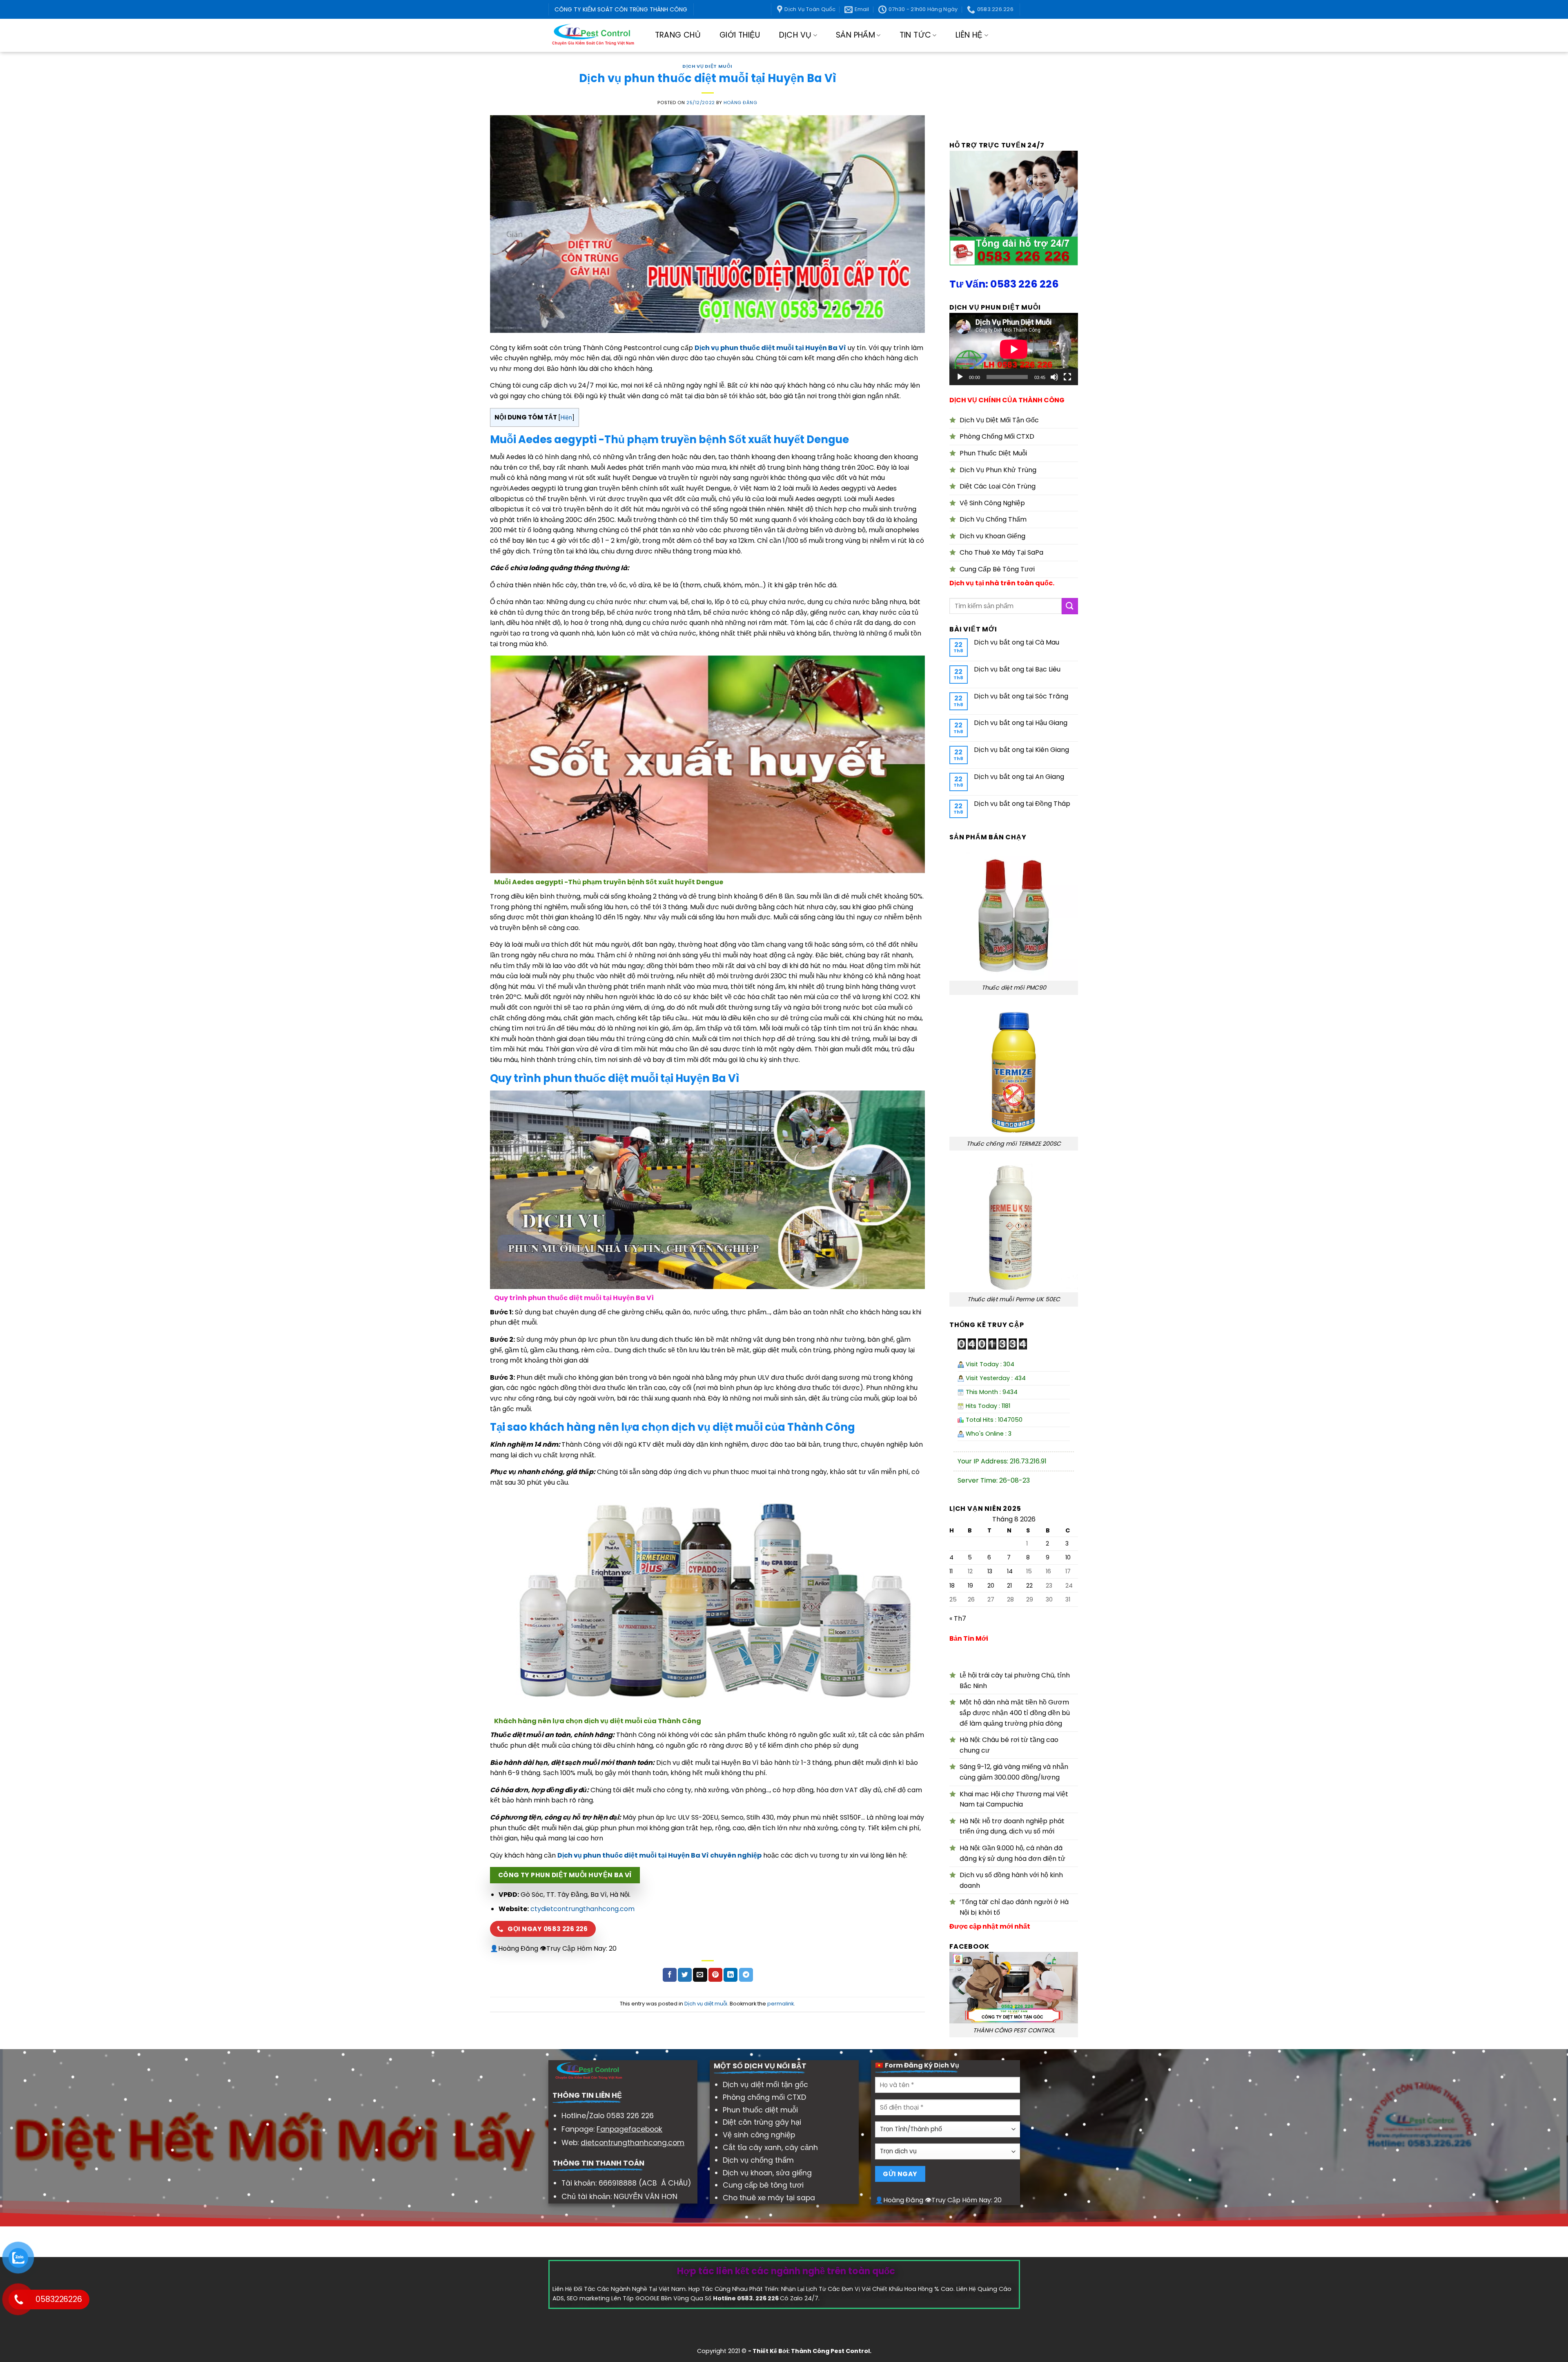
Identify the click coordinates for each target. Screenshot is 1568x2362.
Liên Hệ (969, 35)
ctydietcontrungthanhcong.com (582, 1909)
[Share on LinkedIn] (731, 1975)
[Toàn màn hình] (1067, 377)
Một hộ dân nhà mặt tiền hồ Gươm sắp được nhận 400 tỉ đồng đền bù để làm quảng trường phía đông (1015, 1713)
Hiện (566, 418)
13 (990, 1571)
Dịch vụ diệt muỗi (707, 66)
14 (1010, 1571)
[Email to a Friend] (700, 1975)
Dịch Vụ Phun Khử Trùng (998, 470)
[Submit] (1070, 606)
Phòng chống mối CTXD (764, 2097)
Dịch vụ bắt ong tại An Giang (1019, 777)
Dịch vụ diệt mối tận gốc (765, 2085)
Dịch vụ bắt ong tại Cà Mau (1017, 642)
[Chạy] (960, 377)
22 (1029, 1586)
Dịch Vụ (795, 35)
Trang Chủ (678, 35)
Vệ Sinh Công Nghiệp (992, 503)
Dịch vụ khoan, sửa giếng (767, 2173)
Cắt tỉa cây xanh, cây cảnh (770, 2148)
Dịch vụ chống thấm (758, 2160)
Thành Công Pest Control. (831, 2351)
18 (952, 1586)
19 (970, 1586)
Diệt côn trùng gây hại (762, 2122)
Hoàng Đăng (741, 103)
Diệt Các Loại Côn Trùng (998, 486)
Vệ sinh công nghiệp (759, 2135)
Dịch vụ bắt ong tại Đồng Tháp (1022, 804)
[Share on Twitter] (685, 1975)
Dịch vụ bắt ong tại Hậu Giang (1021, 723)
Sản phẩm (855, 35)
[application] (1014, 349)
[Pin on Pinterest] (715, 1975)
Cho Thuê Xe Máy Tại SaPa (1001, 552)
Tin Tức (915, 35)
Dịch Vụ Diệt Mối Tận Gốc (999, 420)
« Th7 (958, 1618)
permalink (781, 2004)
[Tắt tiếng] (1054, 377)
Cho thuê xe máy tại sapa (769, 2198)
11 (951, 1571)
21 (1009, 1586)
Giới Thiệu (740, 35)
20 (991, 1586)
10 (1068, 1557)
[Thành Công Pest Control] (593, 35)
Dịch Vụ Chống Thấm (993, 519)
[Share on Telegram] (746, 1975)
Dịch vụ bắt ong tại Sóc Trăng (1021, 696)
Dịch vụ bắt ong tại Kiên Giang (1021, 750)
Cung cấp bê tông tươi (763, 2185)
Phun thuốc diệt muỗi (760, 2110)
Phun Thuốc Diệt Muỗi (993, 453)
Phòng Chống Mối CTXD (997, 436)
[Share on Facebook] (670, 1975)
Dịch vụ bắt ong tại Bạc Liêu (1017, 669)
